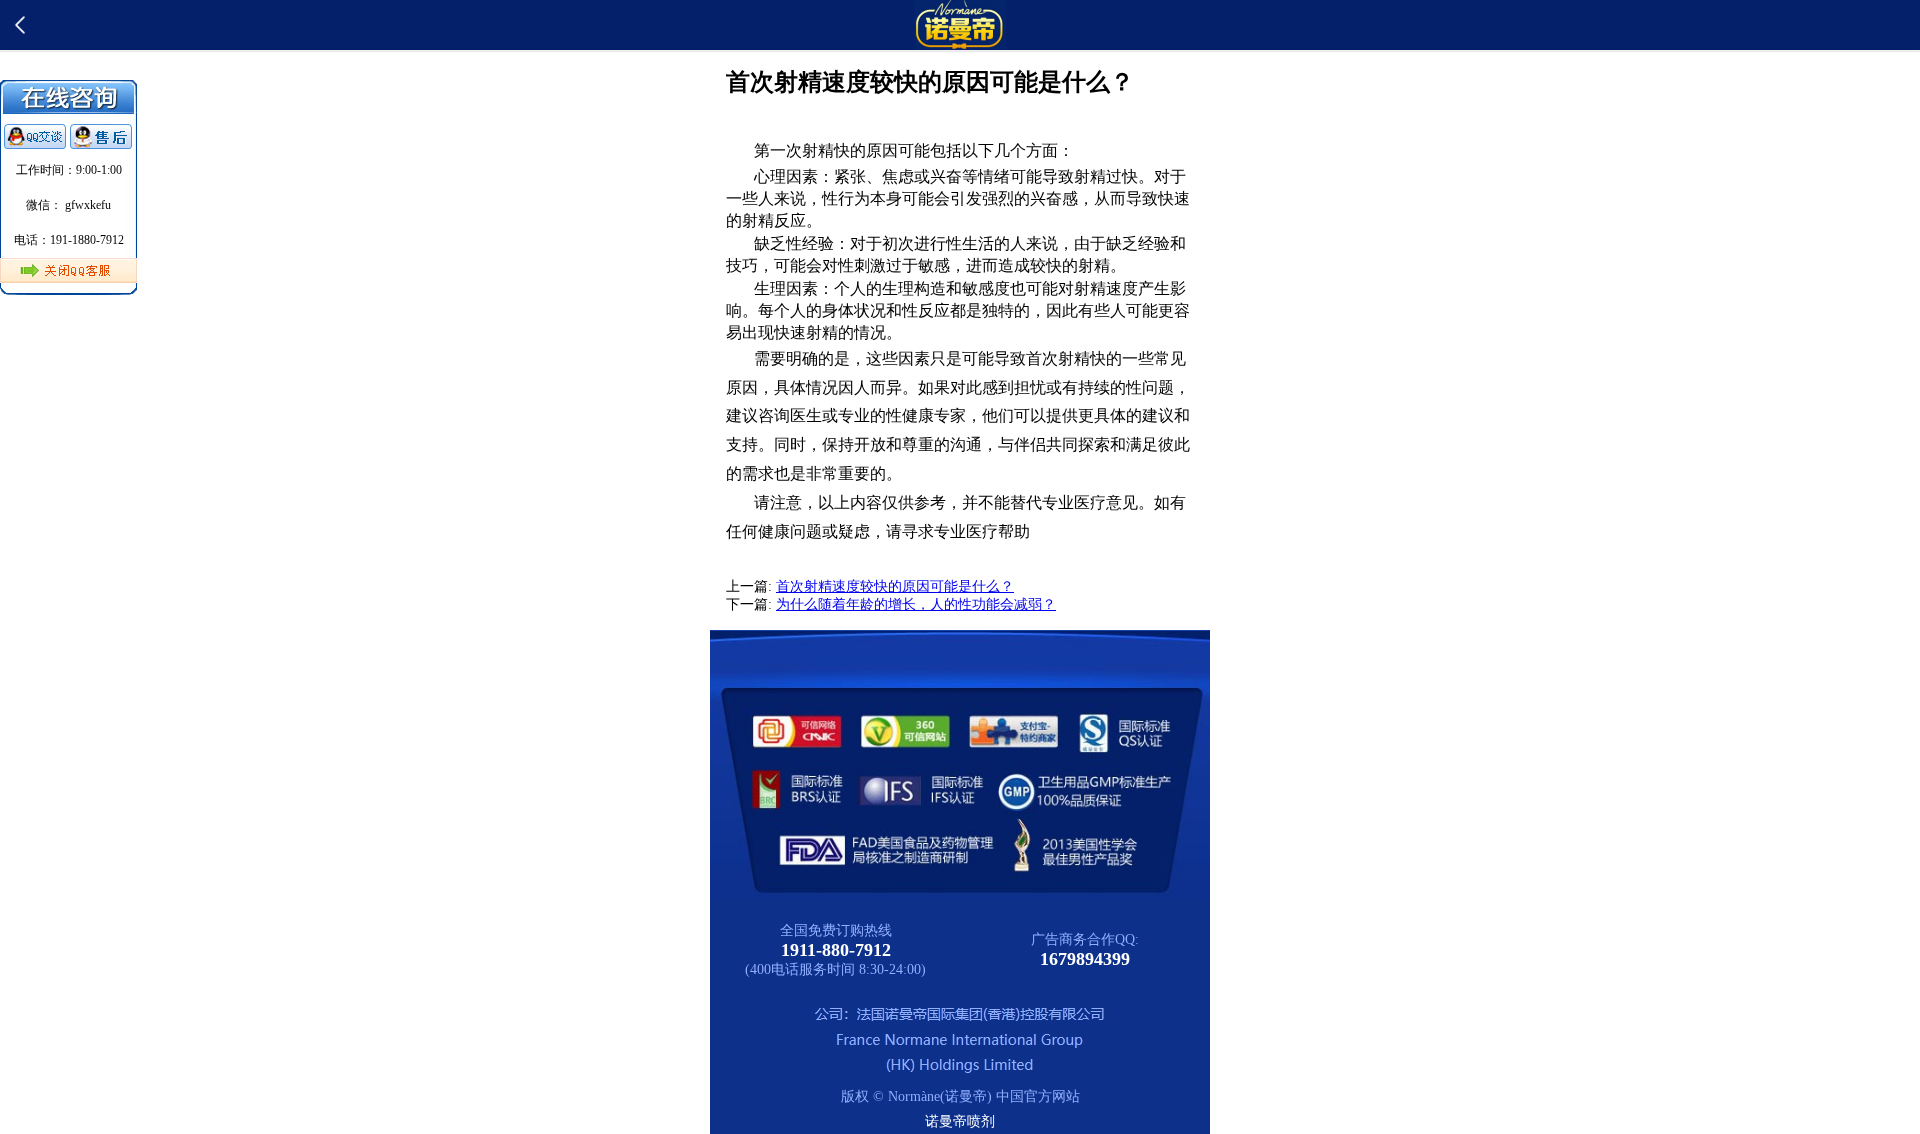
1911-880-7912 (836, 950)
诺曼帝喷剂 (960, 1121)
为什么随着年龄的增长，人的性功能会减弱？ (916, 604)
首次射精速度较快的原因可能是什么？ (895, 586)
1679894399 (1085, 959)
